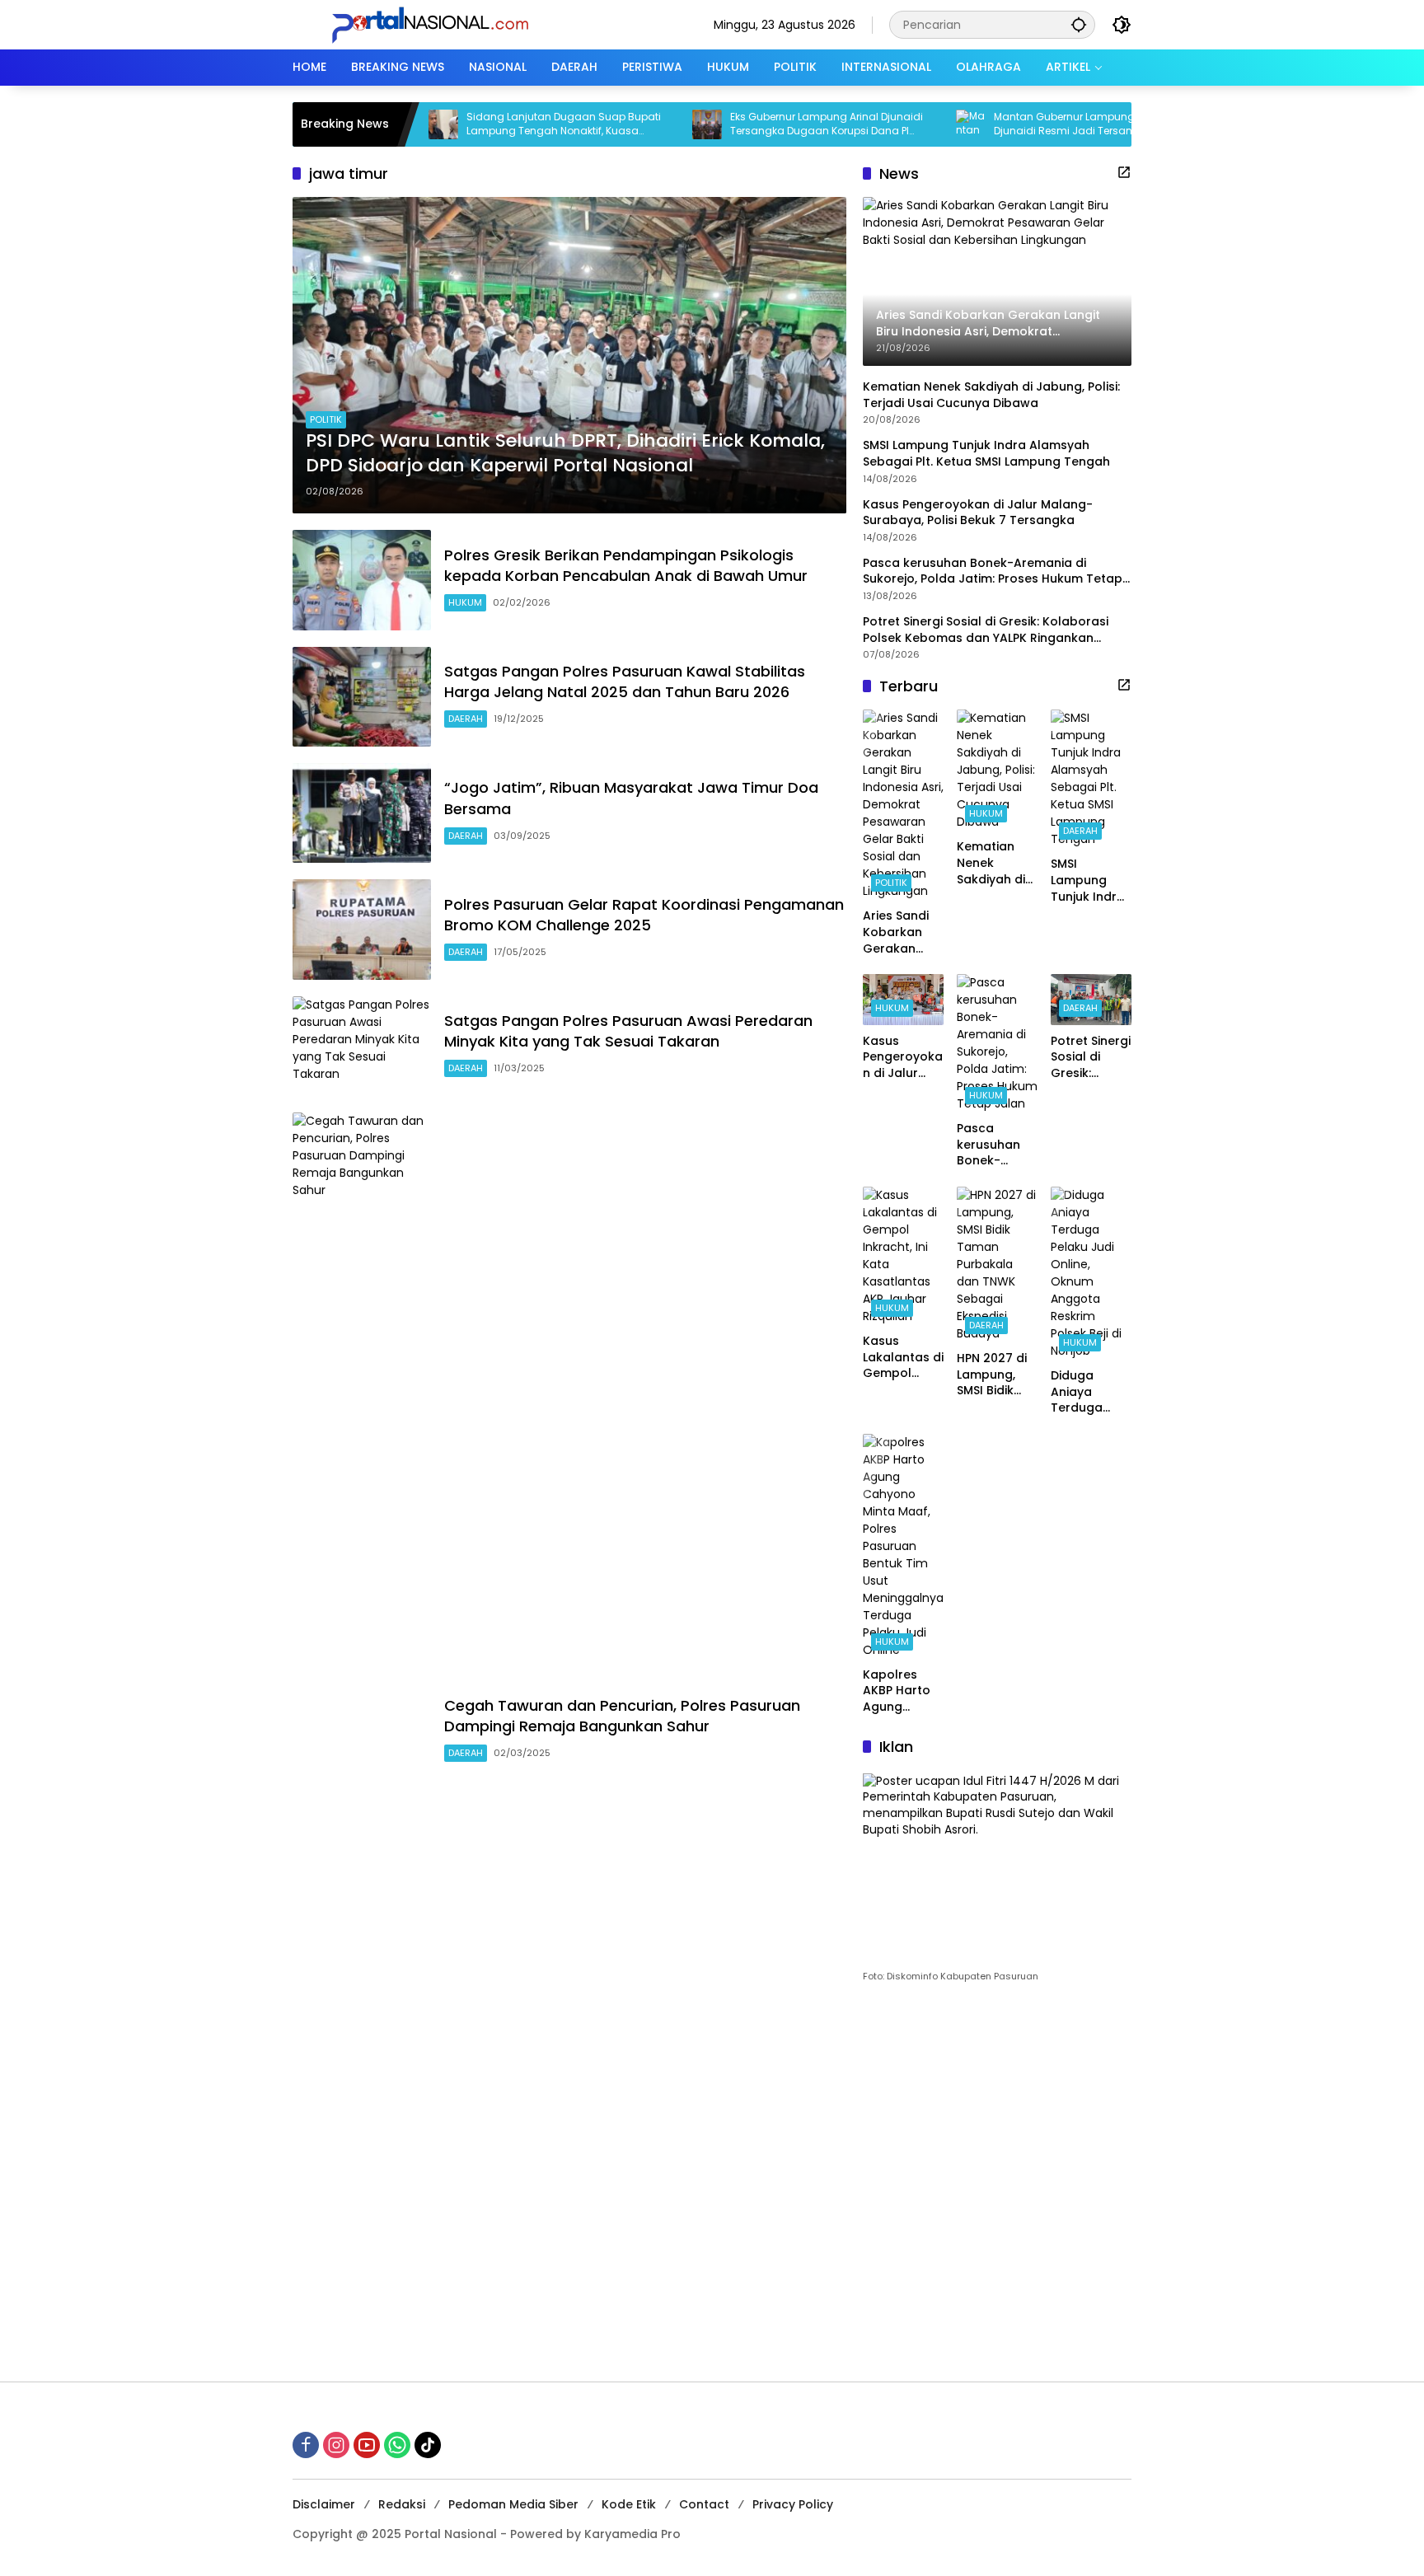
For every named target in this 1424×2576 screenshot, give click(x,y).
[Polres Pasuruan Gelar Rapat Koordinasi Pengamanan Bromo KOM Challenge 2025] (362, 929)
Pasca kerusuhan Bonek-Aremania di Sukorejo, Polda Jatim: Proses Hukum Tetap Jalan (993, 571)
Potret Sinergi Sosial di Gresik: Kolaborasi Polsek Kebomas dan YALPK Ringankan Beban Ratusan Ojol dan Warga (986, 630)
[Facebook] (306, 2445)
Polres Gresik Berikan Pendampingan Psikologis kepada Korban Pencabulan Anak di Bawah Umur (626, 565)
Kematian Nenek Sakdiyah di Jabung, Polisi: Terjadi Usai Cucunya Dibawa (991, 395)
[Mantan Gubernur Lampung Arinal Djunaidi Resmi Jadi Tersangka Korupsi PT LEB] (899, 124)
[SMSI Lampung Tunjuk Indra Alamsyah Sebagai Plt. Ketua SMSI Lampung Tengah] (1091, 779)
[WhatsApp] (397, 2445)
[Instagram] (336, 2445)
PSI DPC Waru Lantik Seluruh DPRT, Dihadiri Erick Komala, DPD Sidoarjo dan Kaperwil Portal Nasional (565, 454)
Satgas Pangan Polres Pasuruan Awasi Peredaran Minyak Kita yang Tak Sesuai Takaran (628, 1031)
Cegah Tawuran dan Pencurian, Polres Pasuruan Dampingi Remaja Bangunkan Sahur (622, 1716)
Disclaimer (324, 2504)
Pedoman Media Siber (513, 2504)
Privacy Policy (793, 2504)
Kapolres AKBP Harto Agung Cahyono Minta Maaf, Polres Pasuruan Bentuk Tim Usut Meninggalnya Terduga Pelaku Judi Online (901, 1691)
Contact (704, 2504)
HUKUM (465, 602)
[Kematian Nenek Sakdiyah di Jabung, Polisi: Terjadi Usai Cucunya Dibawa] (997, 770)
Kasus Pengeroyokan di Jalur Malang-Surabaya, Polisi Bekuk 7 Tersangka (978, 512)
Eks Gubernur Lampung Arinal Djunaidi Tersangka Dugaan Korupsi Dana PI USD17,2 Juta (755, 124)
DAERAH (466, 719)
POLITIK (326, 419)
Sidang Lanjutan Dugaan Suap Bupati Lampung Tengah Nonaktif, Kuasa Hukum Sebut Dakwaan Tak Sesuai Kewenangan (492, 124)
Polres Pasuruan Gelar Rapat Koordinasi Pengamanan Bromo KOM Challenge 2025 (644, 915)
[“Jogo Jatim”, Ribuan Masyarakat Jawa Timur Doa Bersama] (362, 813)
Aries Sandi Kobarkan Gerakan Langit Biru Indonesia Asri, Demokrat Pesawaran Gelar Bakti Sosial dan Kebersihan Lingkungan (897, 932)
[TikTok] (428, 2445)
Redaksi (402, 2504)
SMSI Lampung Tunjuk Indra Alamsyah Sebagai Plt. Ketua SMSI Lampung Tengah (988, 454)
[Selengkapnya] (1124, 172)
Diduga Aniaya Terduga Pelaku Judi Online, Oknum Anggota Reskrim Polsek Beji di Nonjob (1089, 1392)
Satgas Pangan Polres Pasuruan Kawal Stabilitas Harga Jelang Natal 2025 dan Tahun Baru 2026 (625, 681)
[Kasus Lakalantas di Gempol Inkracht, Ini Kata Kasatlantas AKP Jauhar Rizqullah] (903, 1256)
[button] (1079, 24)
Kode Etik (629, 2504)
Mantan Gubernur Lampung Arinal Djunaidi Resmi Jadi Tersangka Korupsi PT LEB (1021, 124)
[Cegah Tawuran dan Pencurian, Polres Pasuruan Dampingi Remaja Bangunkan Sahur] (362, 1731)
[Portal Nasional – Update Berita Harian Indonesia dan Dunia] (437, 24)
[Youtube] (367, 2445)
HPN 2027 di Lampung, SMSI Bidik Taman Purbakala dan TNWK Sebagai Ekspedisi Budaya (992, 1375)
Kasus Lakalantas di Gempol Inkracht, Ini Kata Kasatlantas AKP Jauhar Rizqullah (903, 1358)
